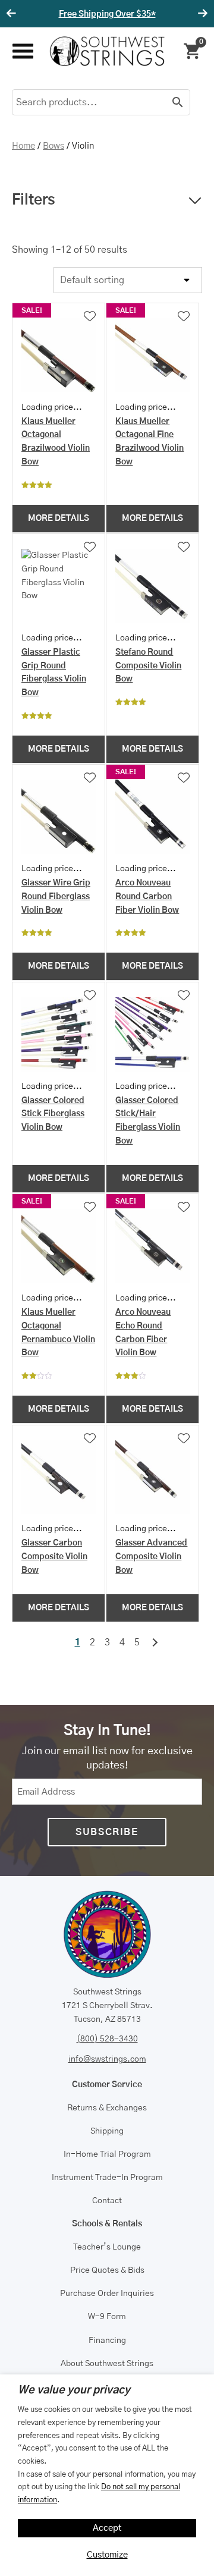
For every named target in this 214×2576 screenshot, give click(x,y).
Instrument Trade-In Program (107, 2178)
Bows (53, 146)
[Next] (201, 14)
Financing (107, 2341)
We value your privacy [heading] (74, 2390)
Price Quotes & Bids (107, 2270)
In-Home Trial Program (107, 2154)
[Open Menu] (22, 51)
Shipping (107, 2131)
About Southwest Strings (107, 2364)
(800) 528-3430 (107, 2039)
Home (23, 146)
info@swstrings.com (107, 2059)
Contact (107, 2201)
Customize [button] (107, 2555)
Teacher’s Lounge (107, 2247)
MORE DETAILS (59, 519)
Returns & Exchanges (107, 2108)
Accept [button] (107, 2528)
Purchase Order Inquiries (107, 2294)
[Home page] (107, 51)
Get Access (162, 14)
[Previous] (13, 14)
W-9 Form (107, 2317)
